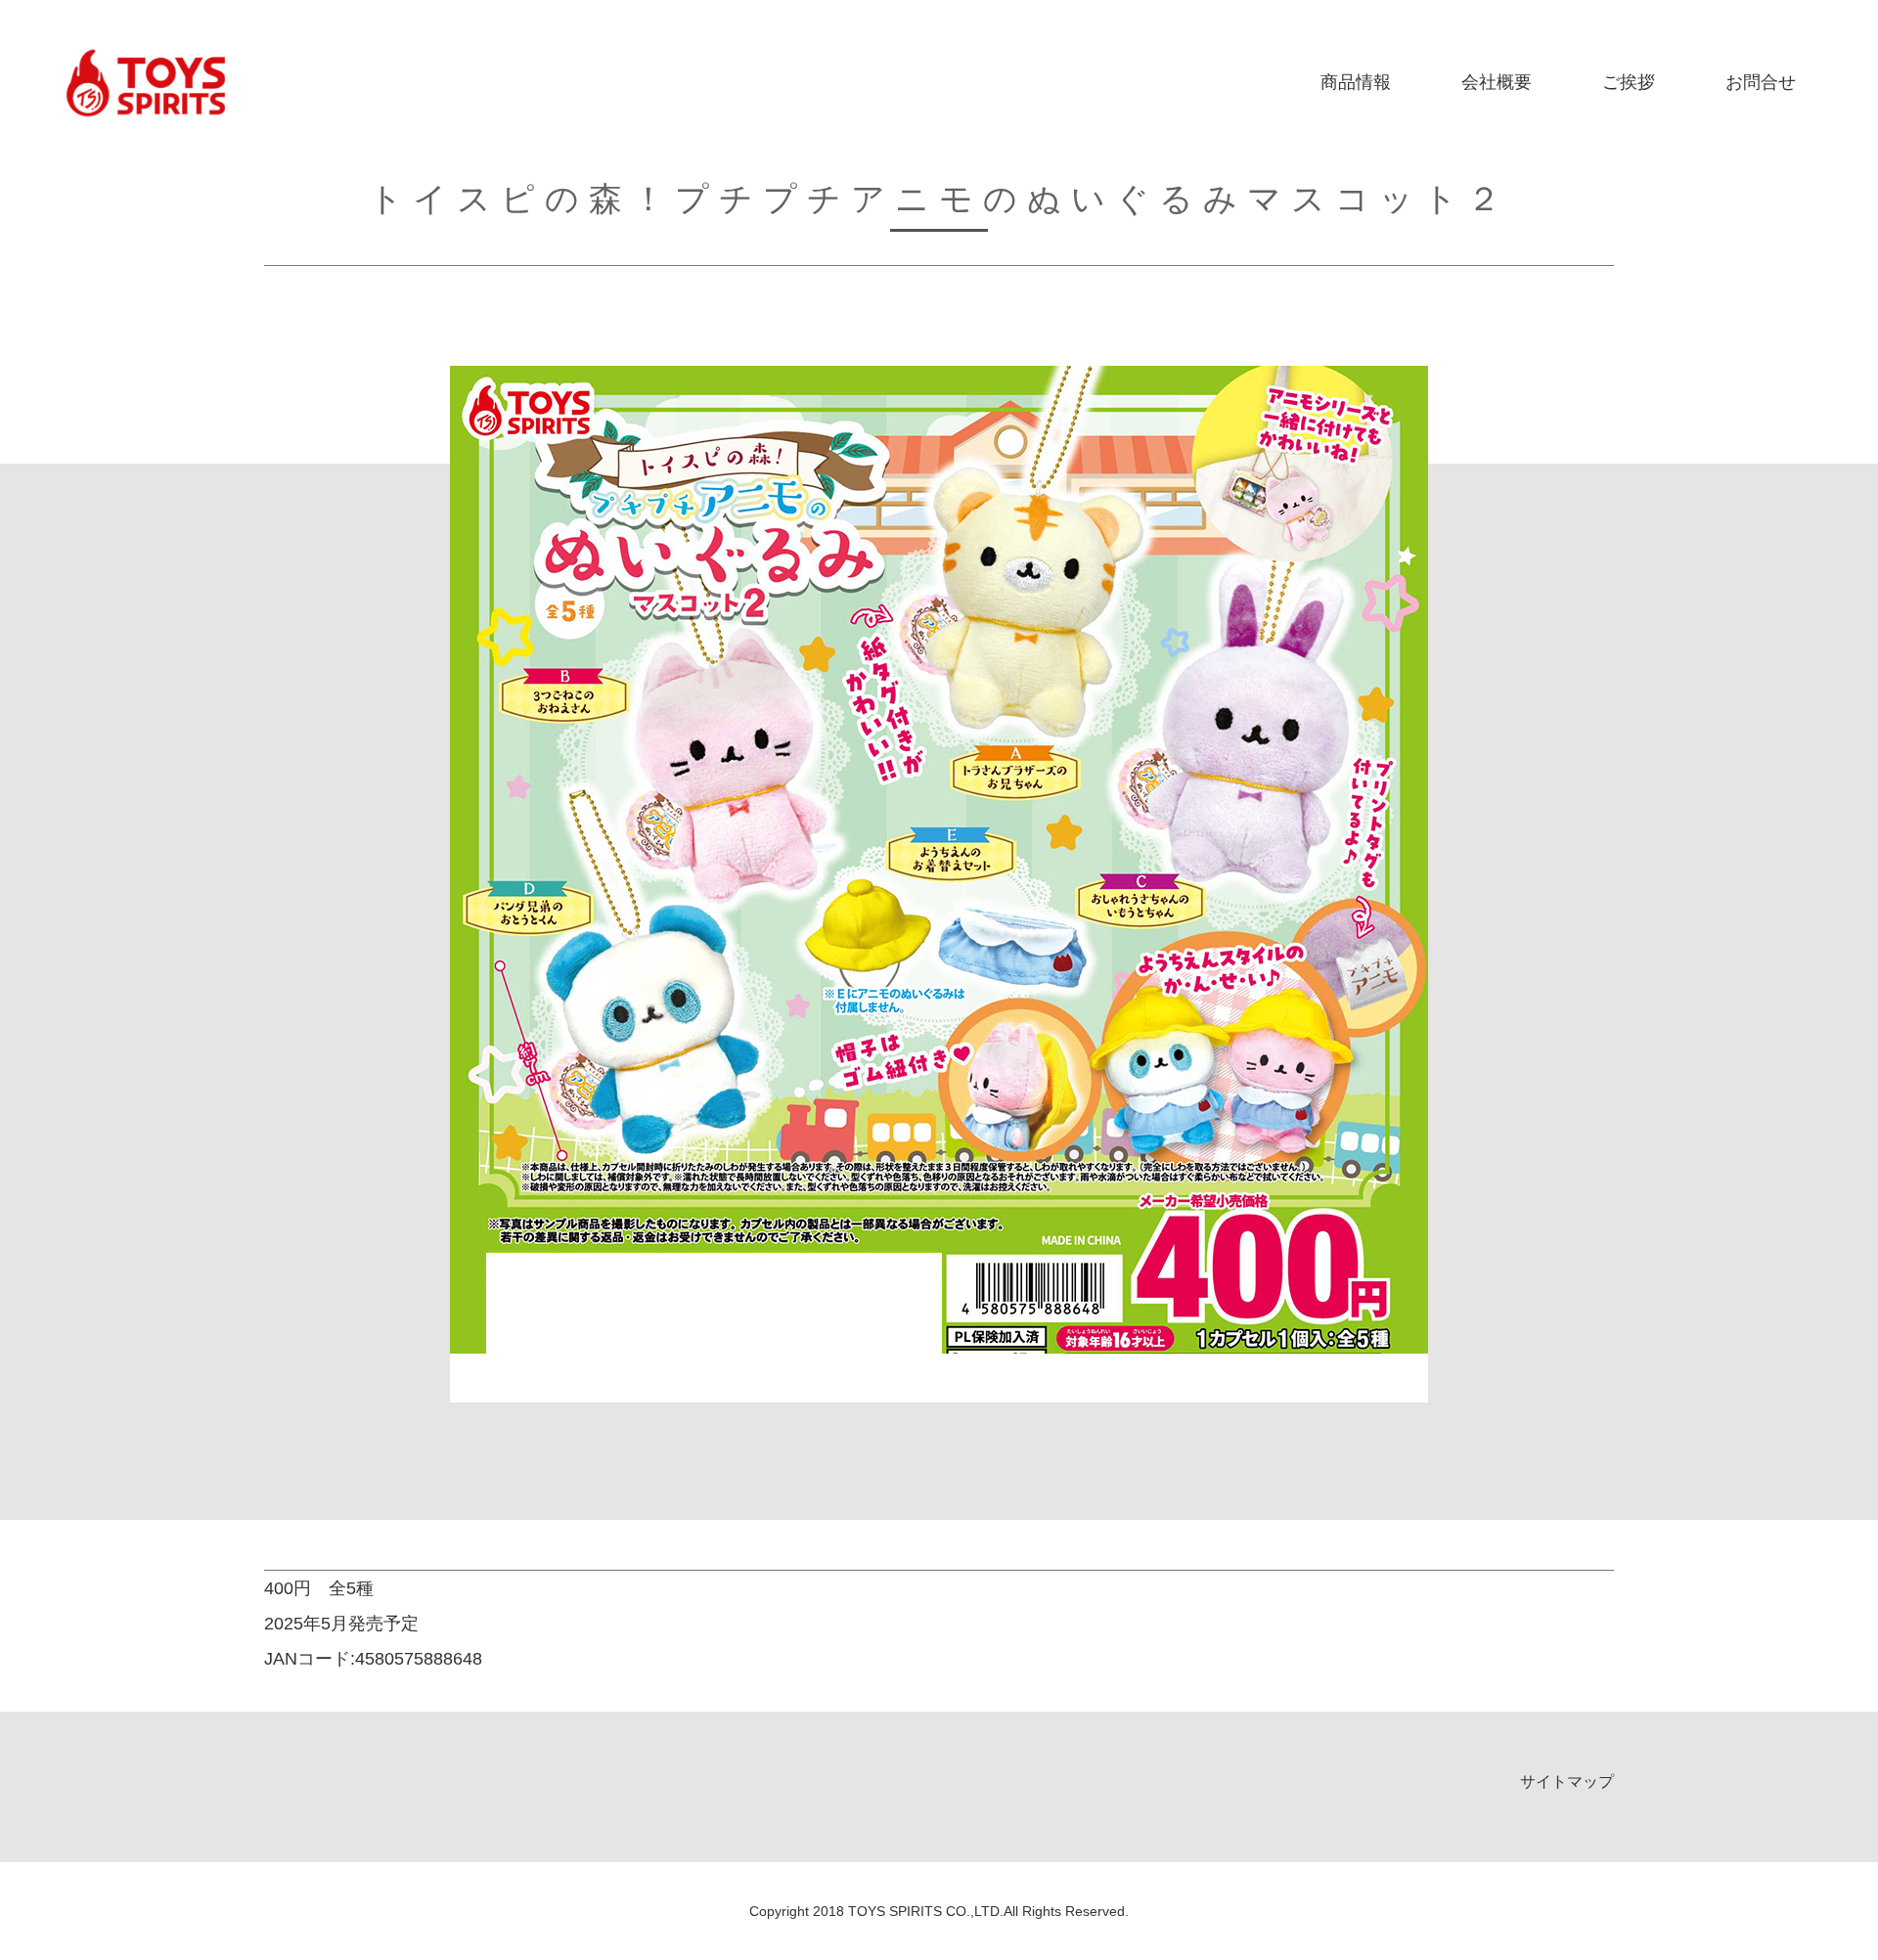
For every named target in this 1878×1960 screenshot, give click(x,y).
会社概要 (1497, 82)
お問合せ (1761, 82)
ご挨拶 (1629, 82)
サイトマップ (1567, 1782)
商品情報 (1356, 82)
